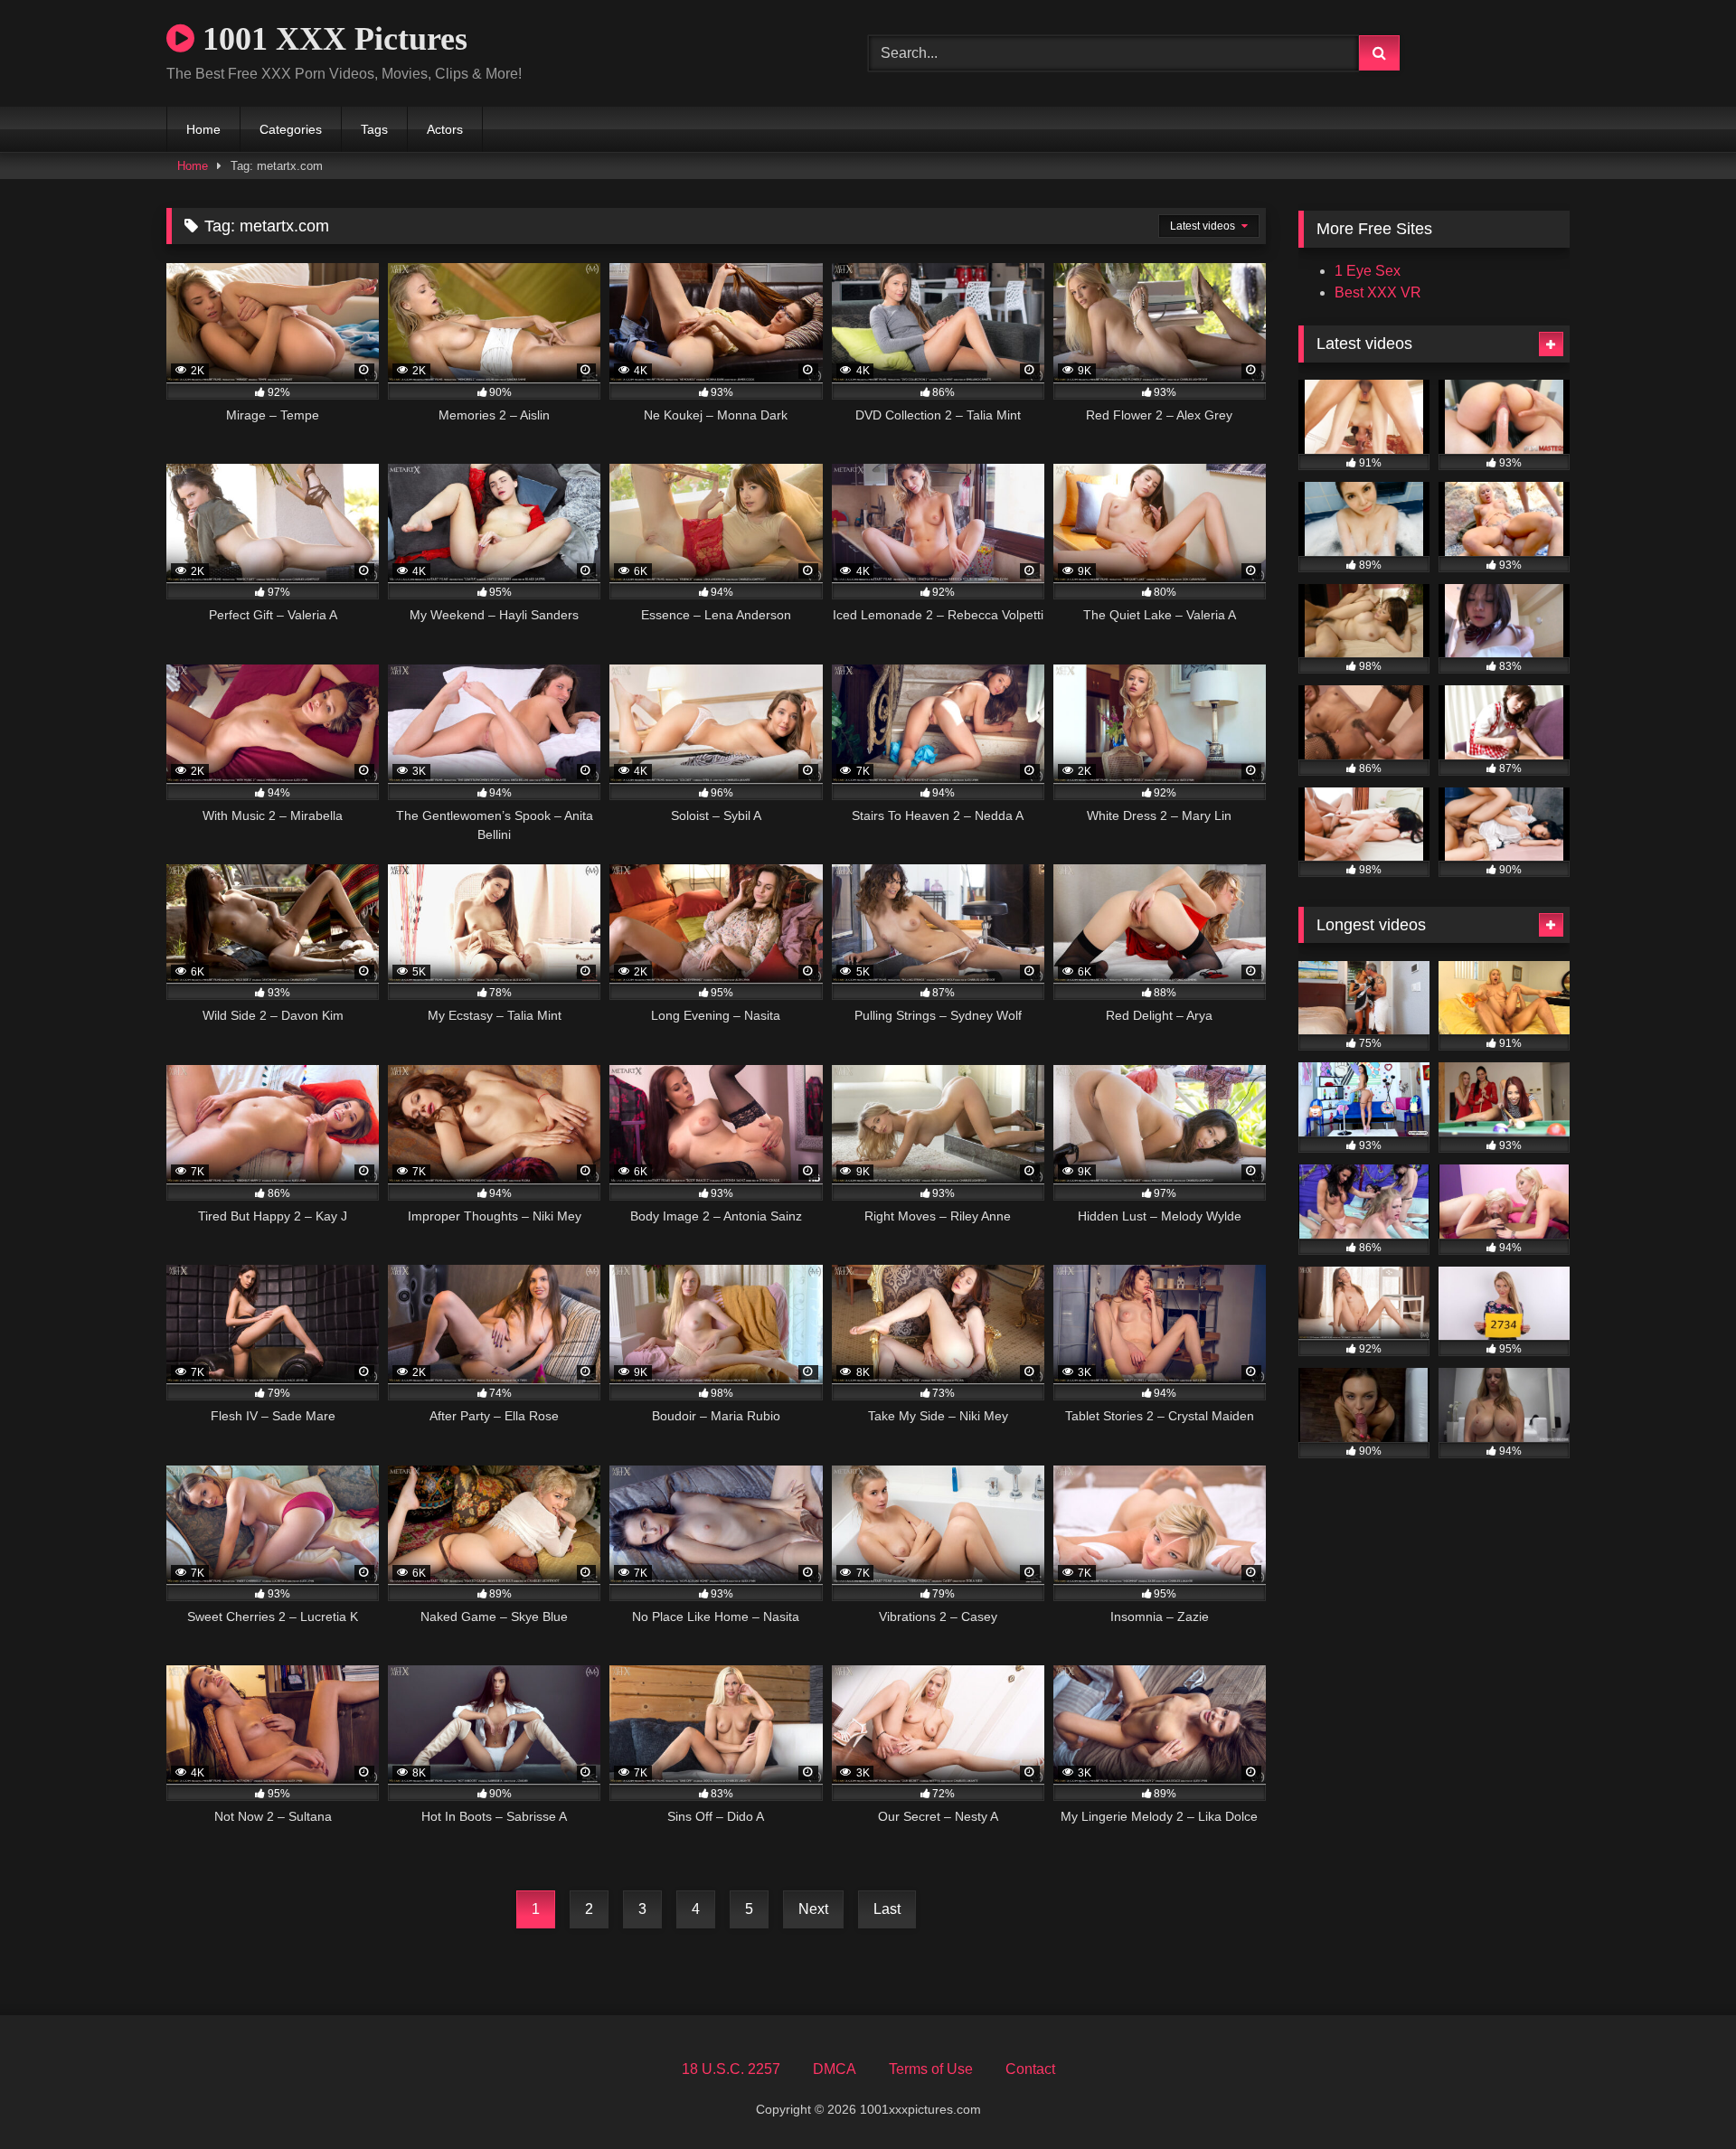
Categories (291, 129)
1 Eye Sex (1368, 271)
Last (887, 1909)
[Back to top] (1680, 2095)
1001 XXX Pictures (331, 39)
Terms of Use (931, 2069)
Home (203, 129)
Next (813, 1909)
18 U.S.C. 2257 (731, 2069)
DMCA (835, 2069)
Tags (374, 129)
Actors (445, 129)
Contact (1030, 2069)
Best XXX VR (1378, 292)
